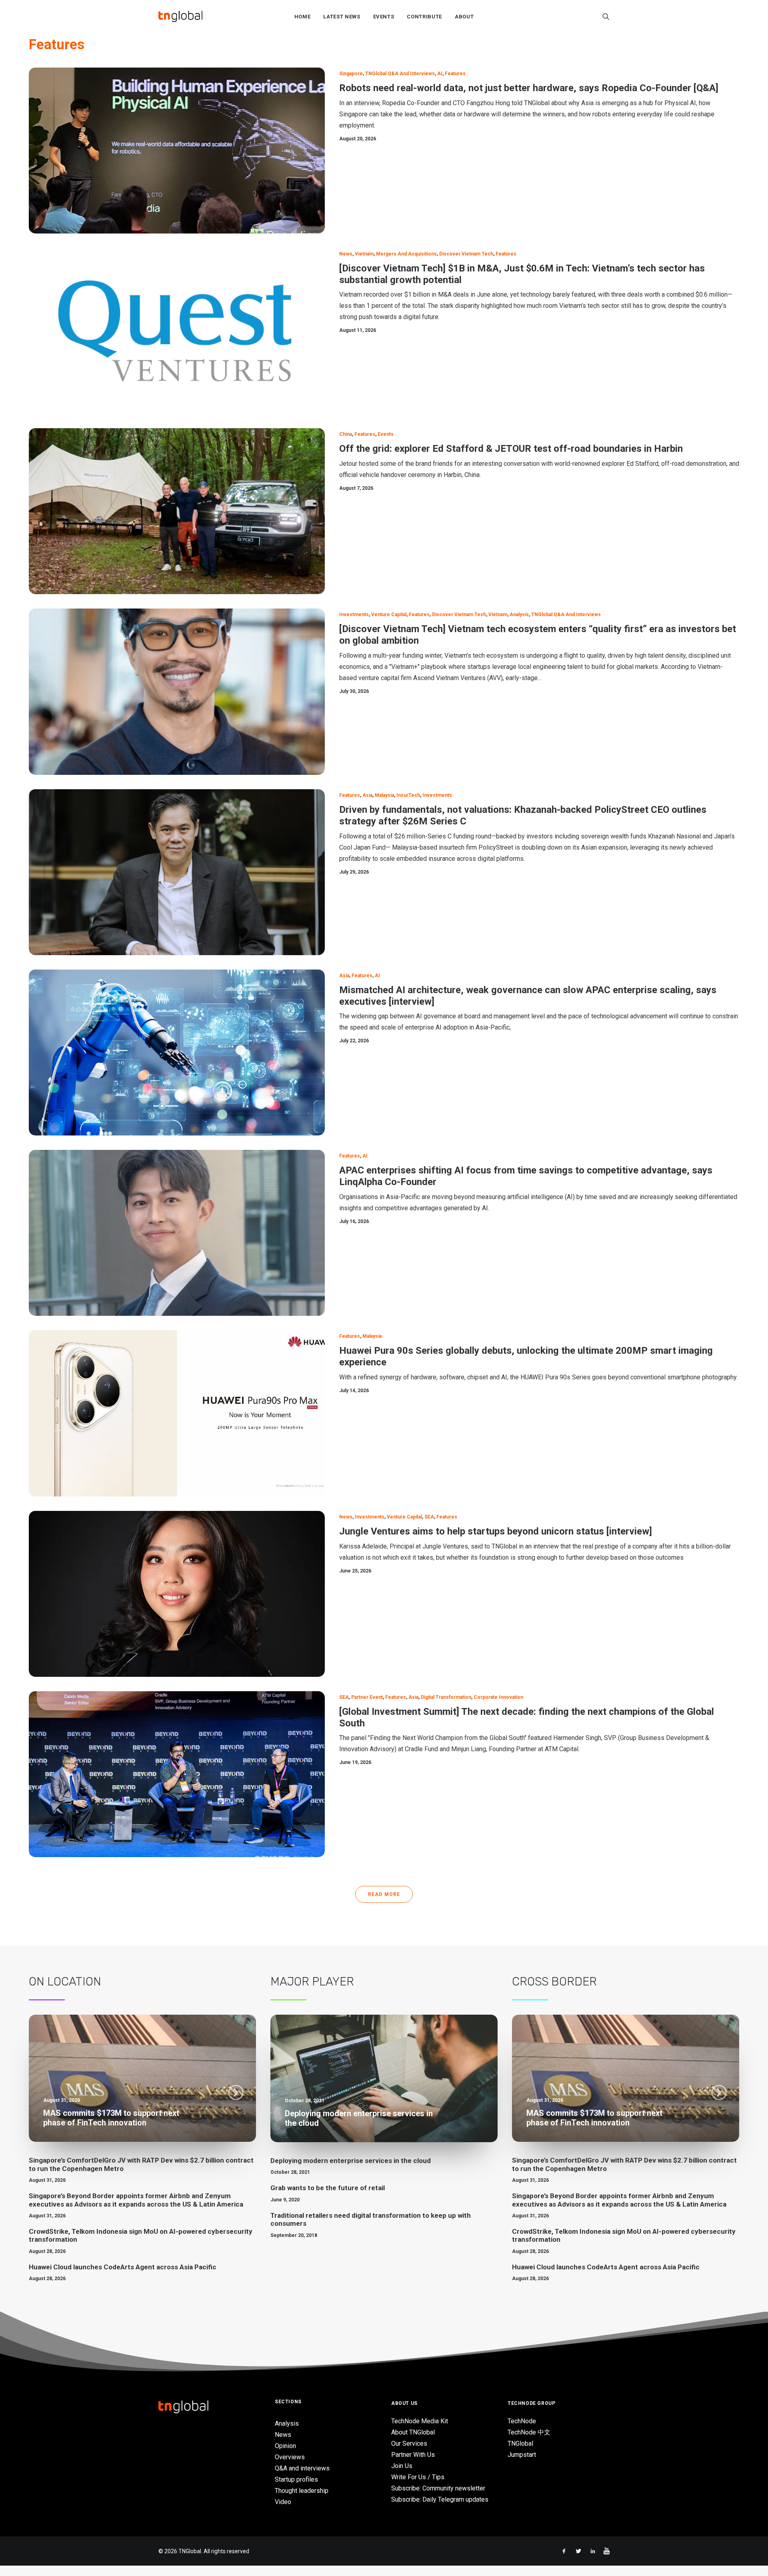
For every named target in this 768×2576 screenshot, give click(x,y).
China (346, 434)
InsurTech (408, 795)
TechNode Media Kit (420, 2421)
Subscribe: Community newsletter (438, 2488)
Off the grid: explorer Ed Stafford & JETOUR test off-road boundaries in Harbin (511, 449)
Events (384, 17)
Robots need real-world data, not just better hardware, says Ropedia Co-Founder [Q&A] (529, 88)
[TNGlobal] (180, 16)
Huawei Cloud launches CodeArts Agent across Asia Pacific (123, 2267)
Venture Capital (389, 615)
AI (440, 74)
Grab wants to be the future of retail (328, 2188)
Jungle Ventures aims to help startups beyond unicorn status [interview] (496, 1531)
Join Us (402, 2466)
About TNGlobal (413, 2432)
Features (455, 74)
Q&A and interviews (302, 2468)
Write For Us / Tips (418, 2477)
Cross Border (554, 1981)
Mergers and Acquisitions (406, 254)
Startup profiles (296, 2479)
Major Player (312, 1981)
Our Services (409, 2443)
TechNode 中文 (529, 2432)
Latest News (342, 17)
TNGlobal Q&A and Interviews (400, 74)
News (346, 254)
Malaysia (384, 795)
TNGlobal (520, 2443)
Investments (354, 615)
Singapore (351, 74)
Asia (367, 795)
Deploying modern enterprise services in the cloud (351, 2161)
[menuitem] (303, 16)
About (464, 17)
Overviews (290, 2457)
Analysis (519, 615)
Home (303, 17)
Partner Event (367, 1697)
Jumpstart (522, 2455)
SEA (429, 1517)
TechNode (522, 2421)
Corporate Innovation (498, 1697)
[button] (606, 16)
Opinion (285, 2446)
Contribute (424, 17)
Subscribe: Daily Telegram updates (440, 2499)
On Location (65, 1981)
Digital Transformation (446, 1697)
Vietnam (364, 254)
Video (283, 2502)
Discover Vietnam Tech (466, 254)
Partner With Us (413, 2455)
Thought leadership (302, 2491)
